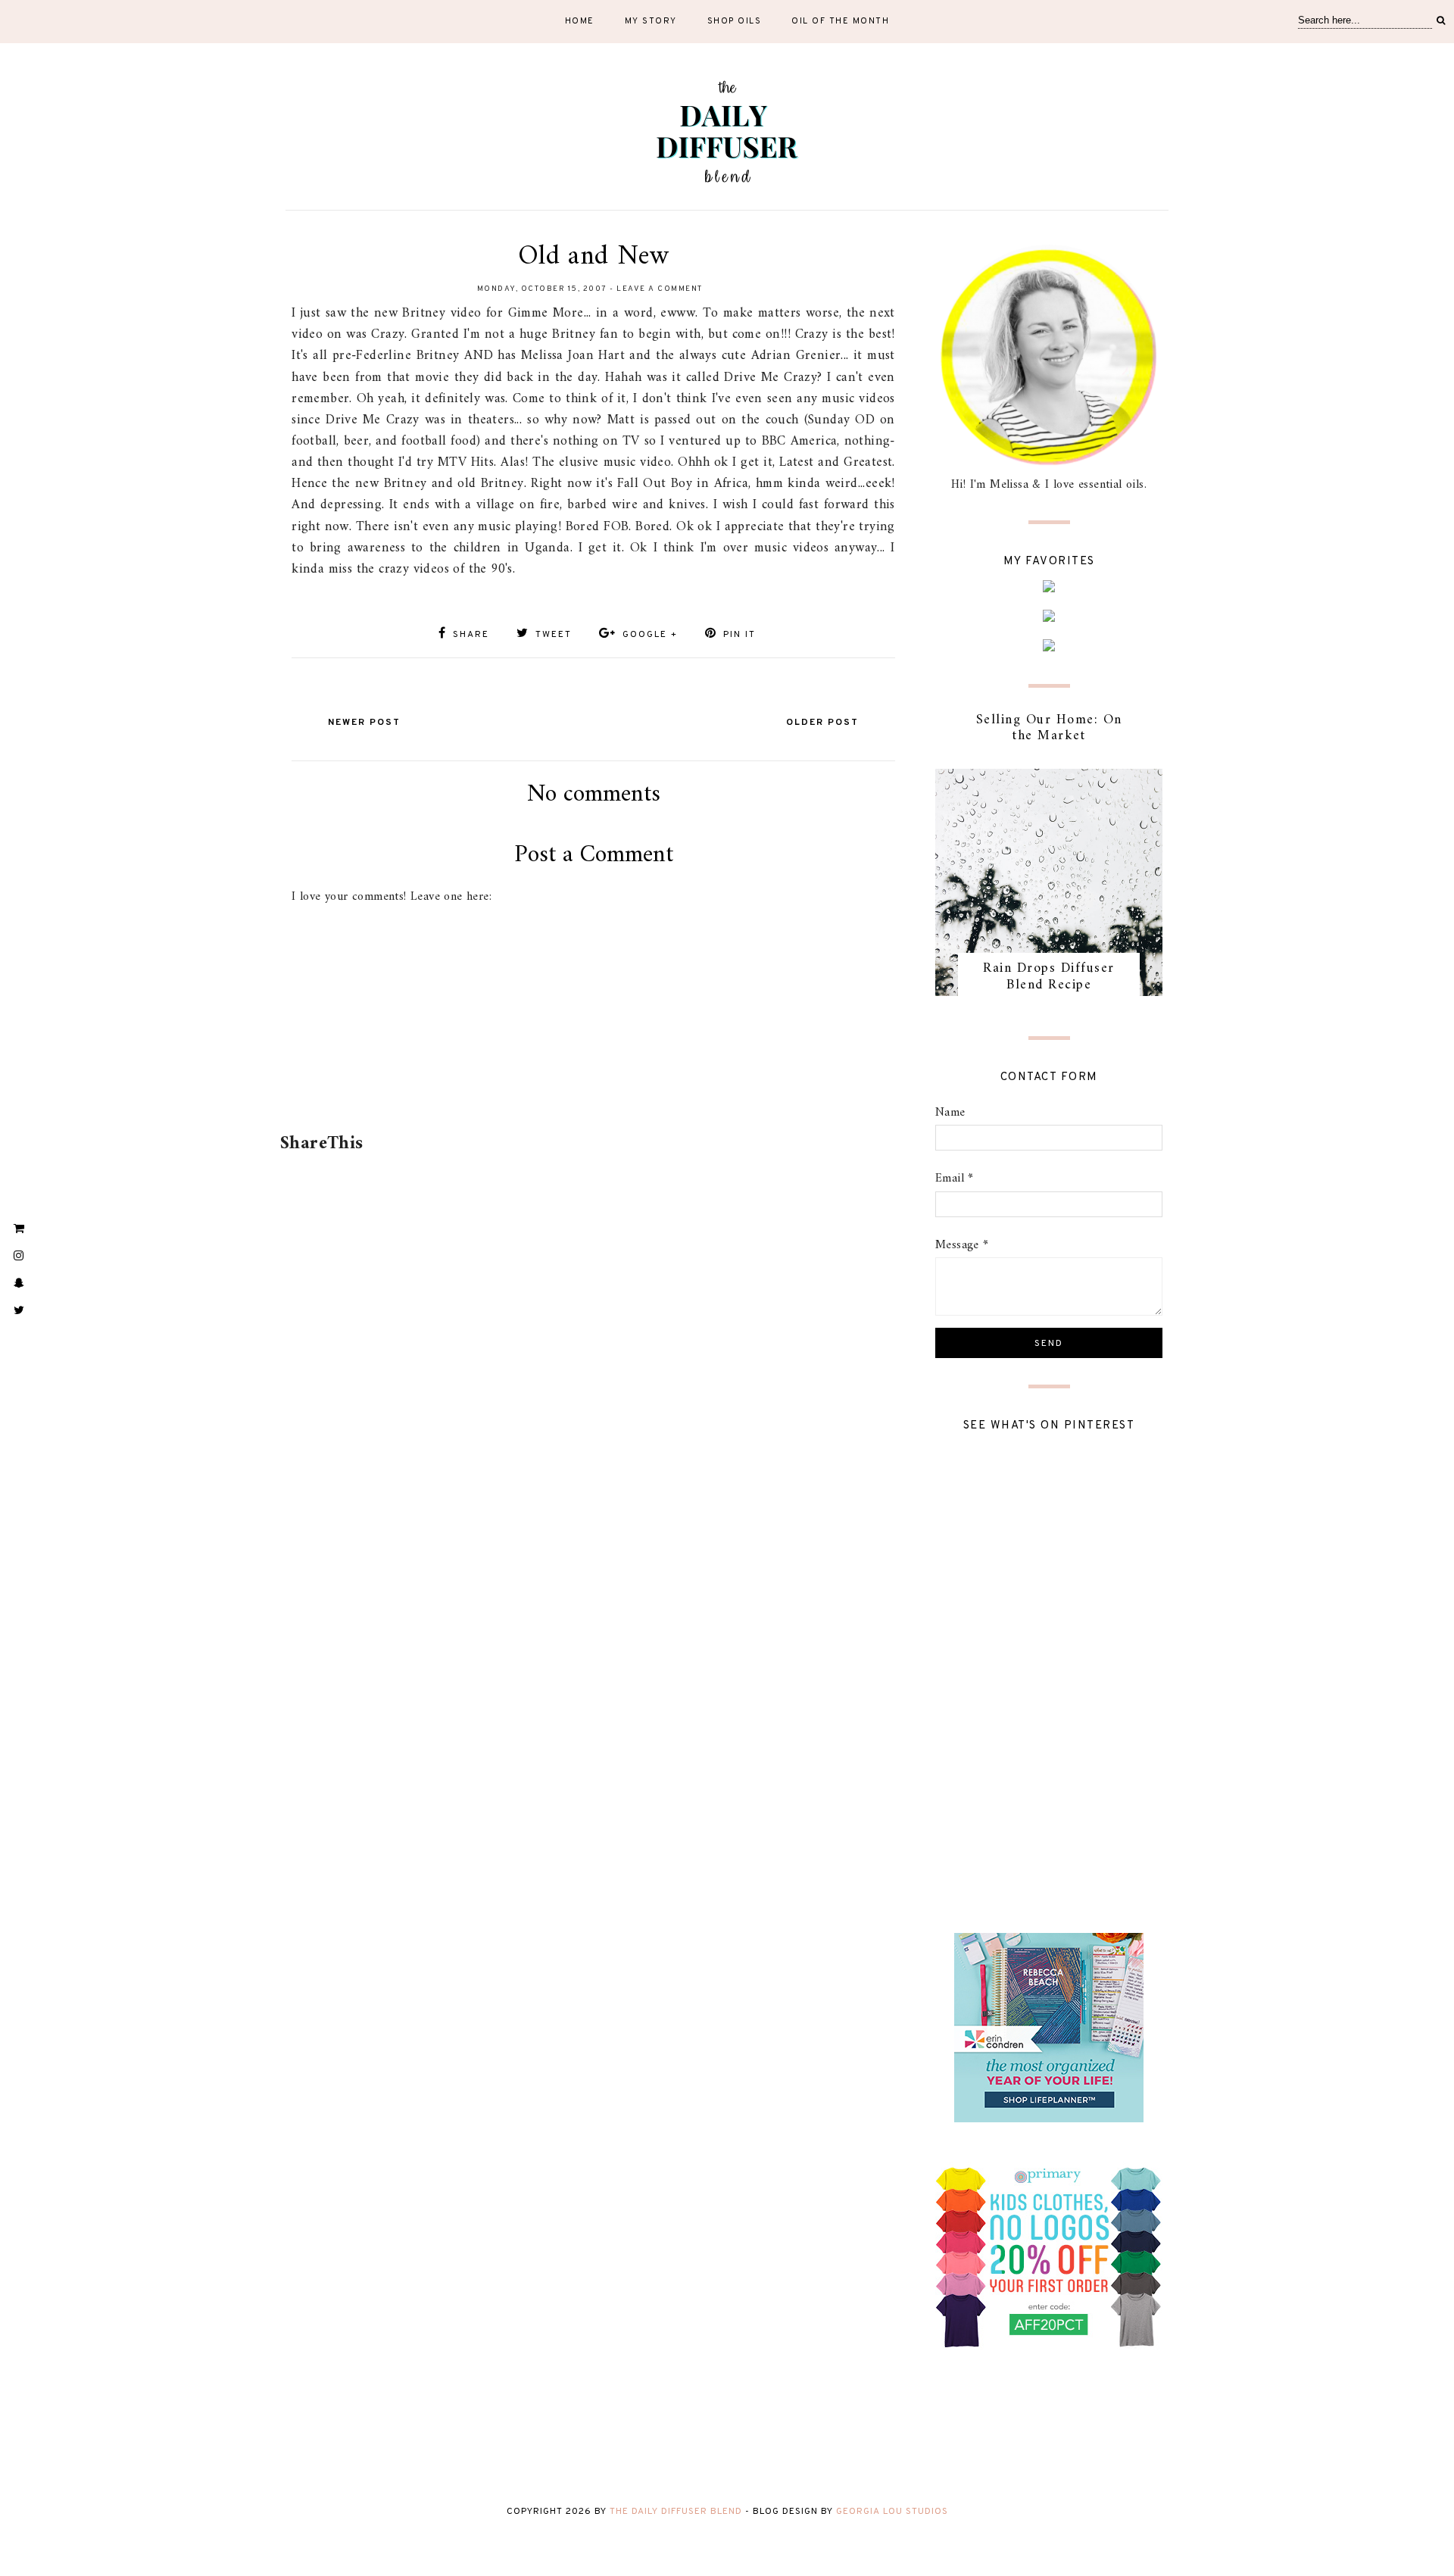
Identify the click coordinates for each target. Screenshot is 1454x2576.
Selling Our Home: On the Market (1049, 728)
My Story (651, 21)
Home (580, 21)
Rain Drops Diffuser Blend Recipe (1049, 977)
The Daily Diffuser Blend (676, 2512)
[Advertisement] (591, 1084)
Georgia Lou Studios (892, 2512)
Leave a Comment (660, 289)
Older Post (822, 723)
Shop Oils (735, 21)
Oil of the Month (840, 21)
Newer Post (364, 723)
